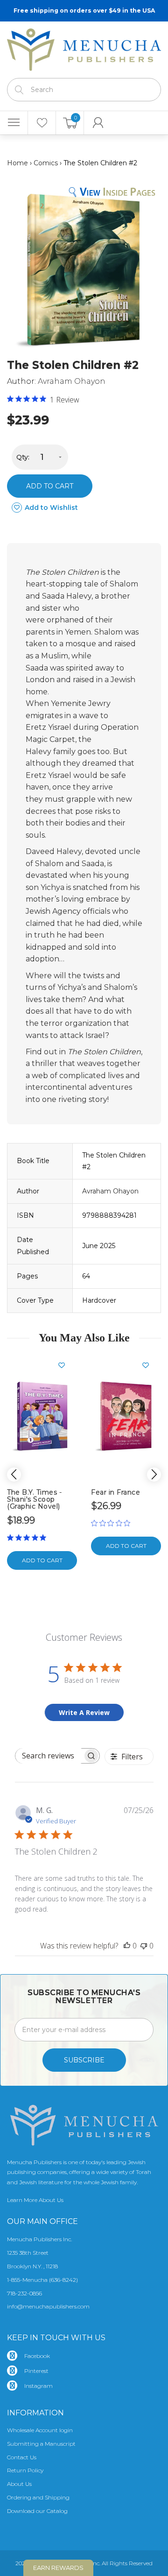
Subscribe (84, 2060)
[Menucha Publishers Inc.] (84, 48)
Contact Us (22, 2457)
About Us (19, 2484)
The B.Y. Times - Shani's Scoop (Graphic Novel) (34, 1500)
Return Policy (25, 2470)
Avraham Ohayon (72, 381)
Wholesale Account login (40, 2430)
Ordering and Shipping (38, 2497)
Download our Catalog (37, 2511)
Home (17, 163)
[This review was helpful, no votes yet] (127, 1946)
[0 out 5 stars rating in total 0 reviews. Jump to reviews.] (113, 1523)
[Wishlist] (42, 123)
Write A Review (84, 1712)
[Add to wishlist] (65, 1365)
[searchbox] (49, 1756)
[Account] (98, 123)
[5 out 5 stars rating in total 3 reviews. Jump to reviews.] (28, 1538)
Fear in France (115, 1492)
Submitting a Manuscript (41, 2444)
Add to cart (50, 486)
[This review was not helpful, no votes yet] (144, 1946)
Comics (46, 163)
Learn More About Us (35, 2200)
